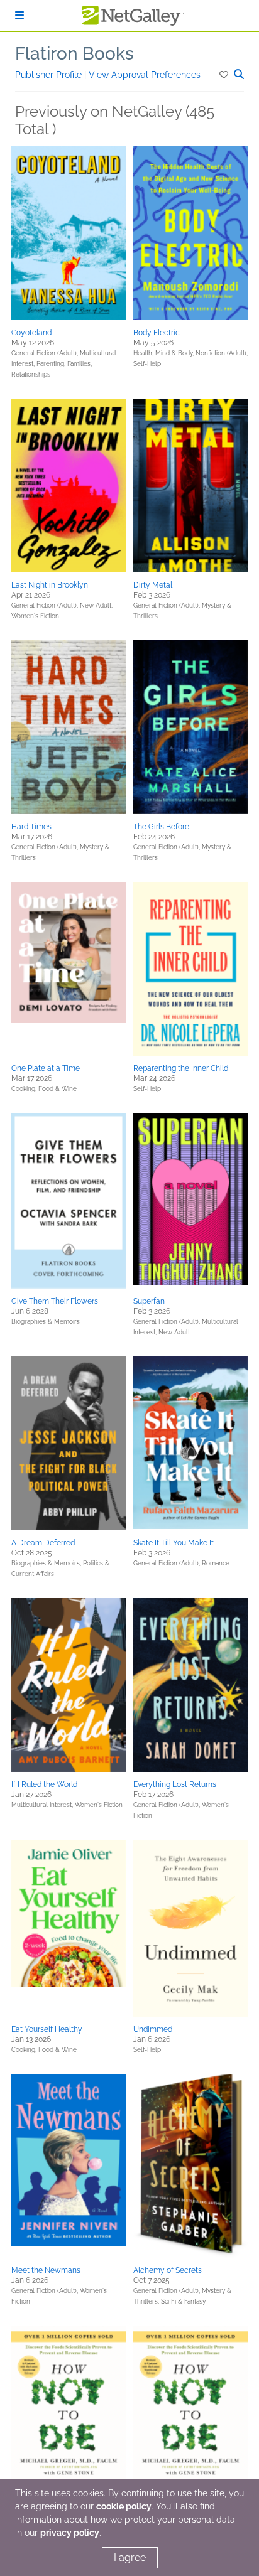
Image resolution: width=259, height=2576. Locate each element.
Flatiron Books (74, 54)
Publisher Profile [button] (50, 75)
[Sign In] (19, 15)
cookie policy (124, 2506)
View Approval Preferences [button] (145, 75)
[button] (225, 75)
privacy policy (70, 2533)
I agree (130, 2557)
